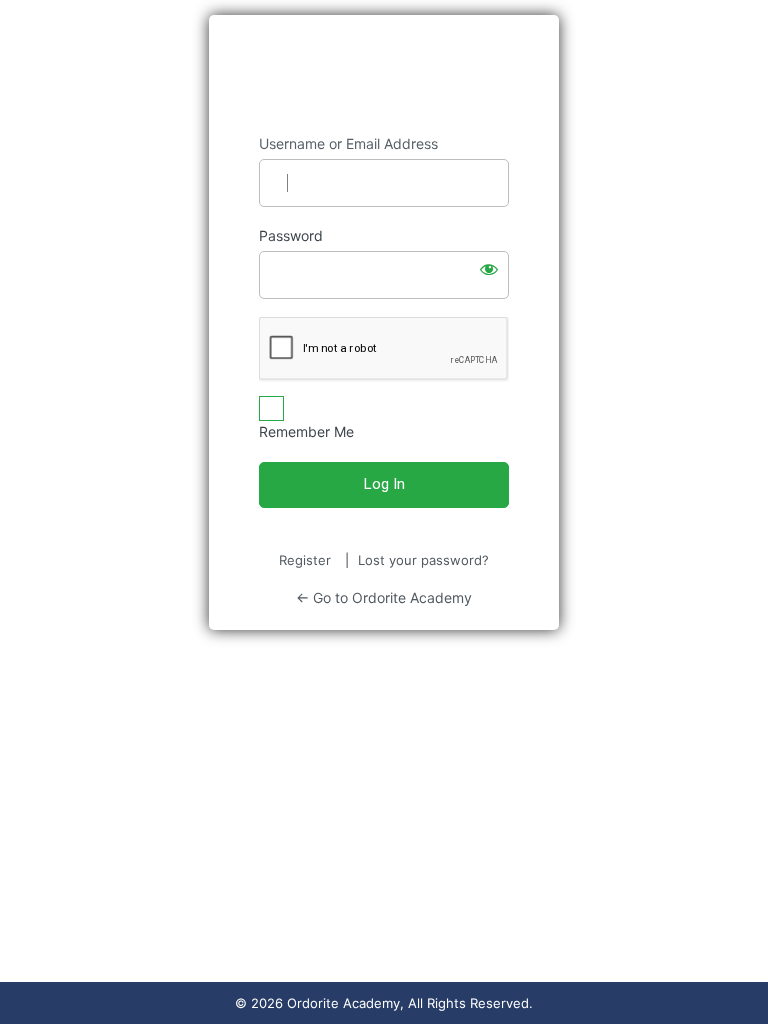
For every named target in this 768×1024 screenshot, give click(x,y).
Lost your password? (423, 560)
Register (305, 560)
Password (291, 235)
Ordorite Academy (384, 75)
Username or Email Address (348, 143)
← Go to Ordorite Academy (384, 597)
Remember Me (306, 431)
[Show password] (489, 269)
